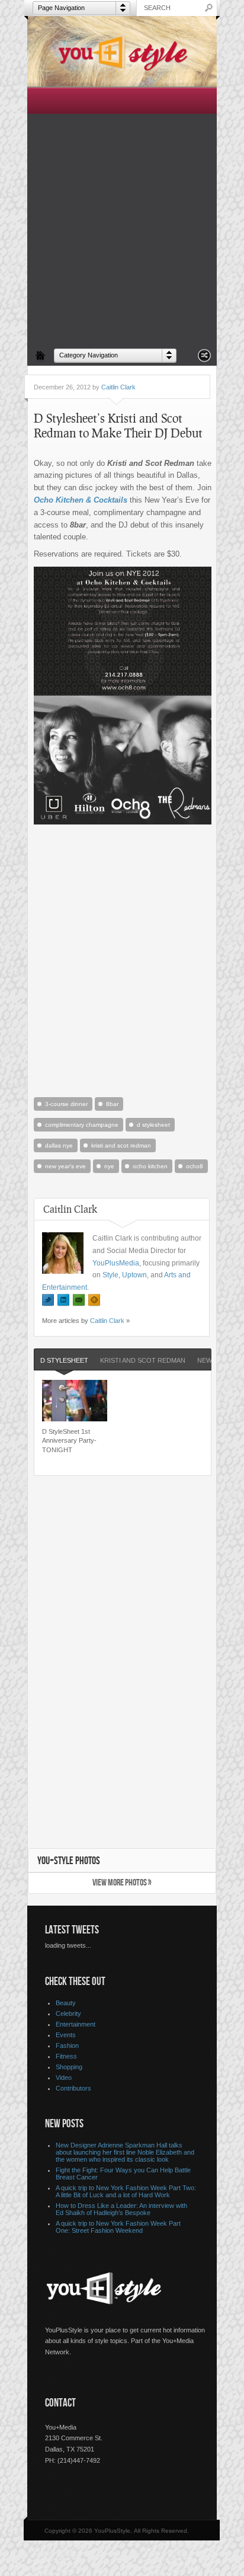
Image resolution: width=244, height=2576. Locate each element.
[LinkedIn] (63, 1300)
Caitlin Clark (118, 387)
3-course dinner (66, 1104)
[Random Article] (204, 359)
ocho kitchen (150, 1166)
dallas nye (59, 1145)
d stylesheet (153, 1125)
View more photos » (122, 1883)
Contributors (73, 2088)
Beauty (66, 2003)
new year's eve (65, 1166)
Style (110, 1275)
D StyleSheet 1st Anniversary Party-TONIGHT (69, 1441)
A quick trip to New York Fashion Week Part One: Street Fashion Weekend (118, 2227)
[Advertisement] (122, 215)
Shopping (69, 2067)
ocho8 (195, 1166)
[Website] (94, 1300)
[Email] (79, 1300)
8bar (112, 1104)
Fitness (66, 2056)
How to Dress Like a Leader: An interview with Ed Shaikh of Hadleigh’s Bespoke (121, 2209)
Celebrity (68, 2014)
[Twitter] (48, 1300)
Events (66, 2035)
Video (64, 2078)
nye (109, 1166)
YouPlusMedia (116, 1263)
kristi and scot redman (121, 1145)
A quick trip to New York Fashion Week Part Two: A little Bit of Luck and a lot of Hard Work (126, 2191)
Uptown (134, 1275)
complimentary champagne (82, 1125)
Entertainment (76, 2024)
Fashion (67, 2046)
